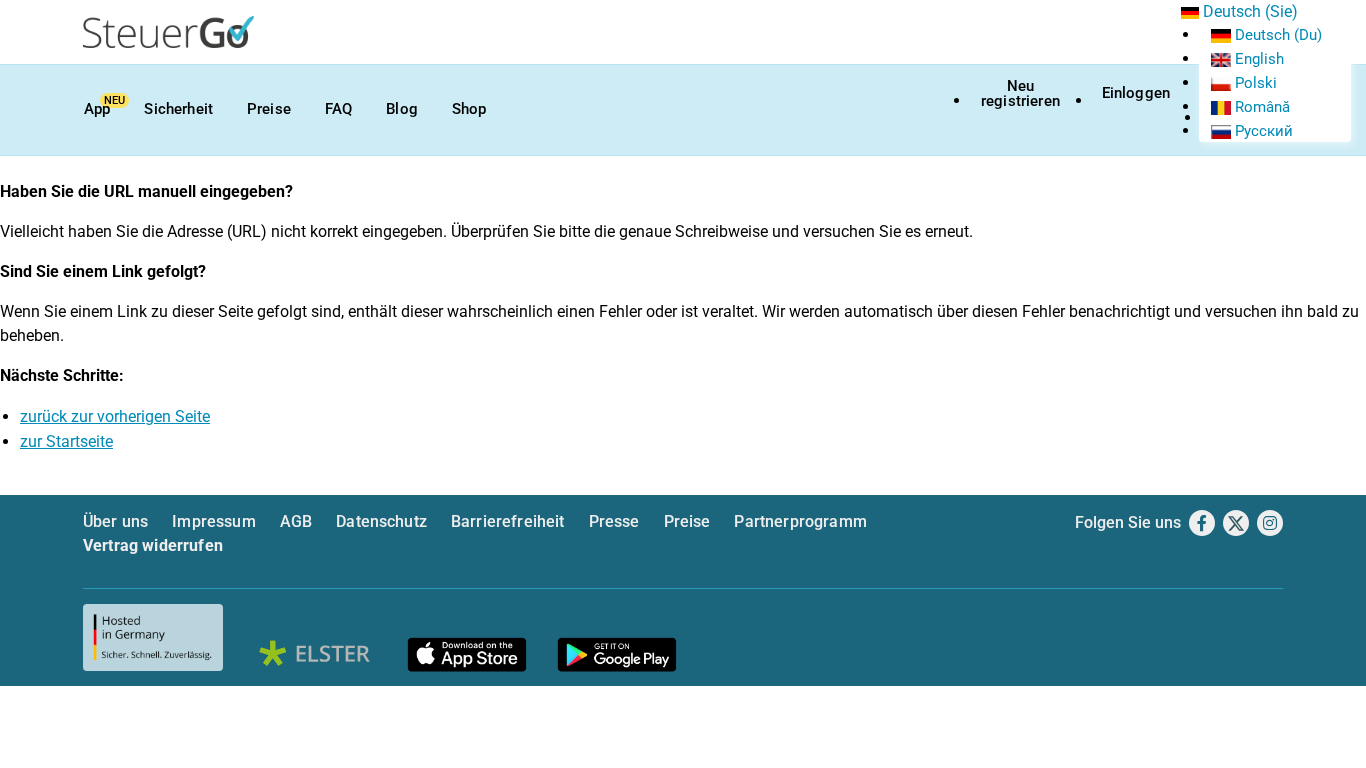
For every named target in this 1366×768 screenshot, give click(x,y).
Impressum (213, 521)
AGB (296, 521)
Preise (269, 109)
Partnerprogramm (800, 521)
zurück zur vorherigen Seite (115, 416)
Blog (402, 109)
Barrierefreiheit (508, 521)
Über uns (115, 521)
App (97, 109)
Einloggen (1136, 93)
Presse (614, 521)
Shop (469, 109)
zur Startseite (66, 441)
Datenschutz (381, 521)
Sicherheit (178, 109)
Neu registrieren (1020, 93)
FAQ (338, 109)
